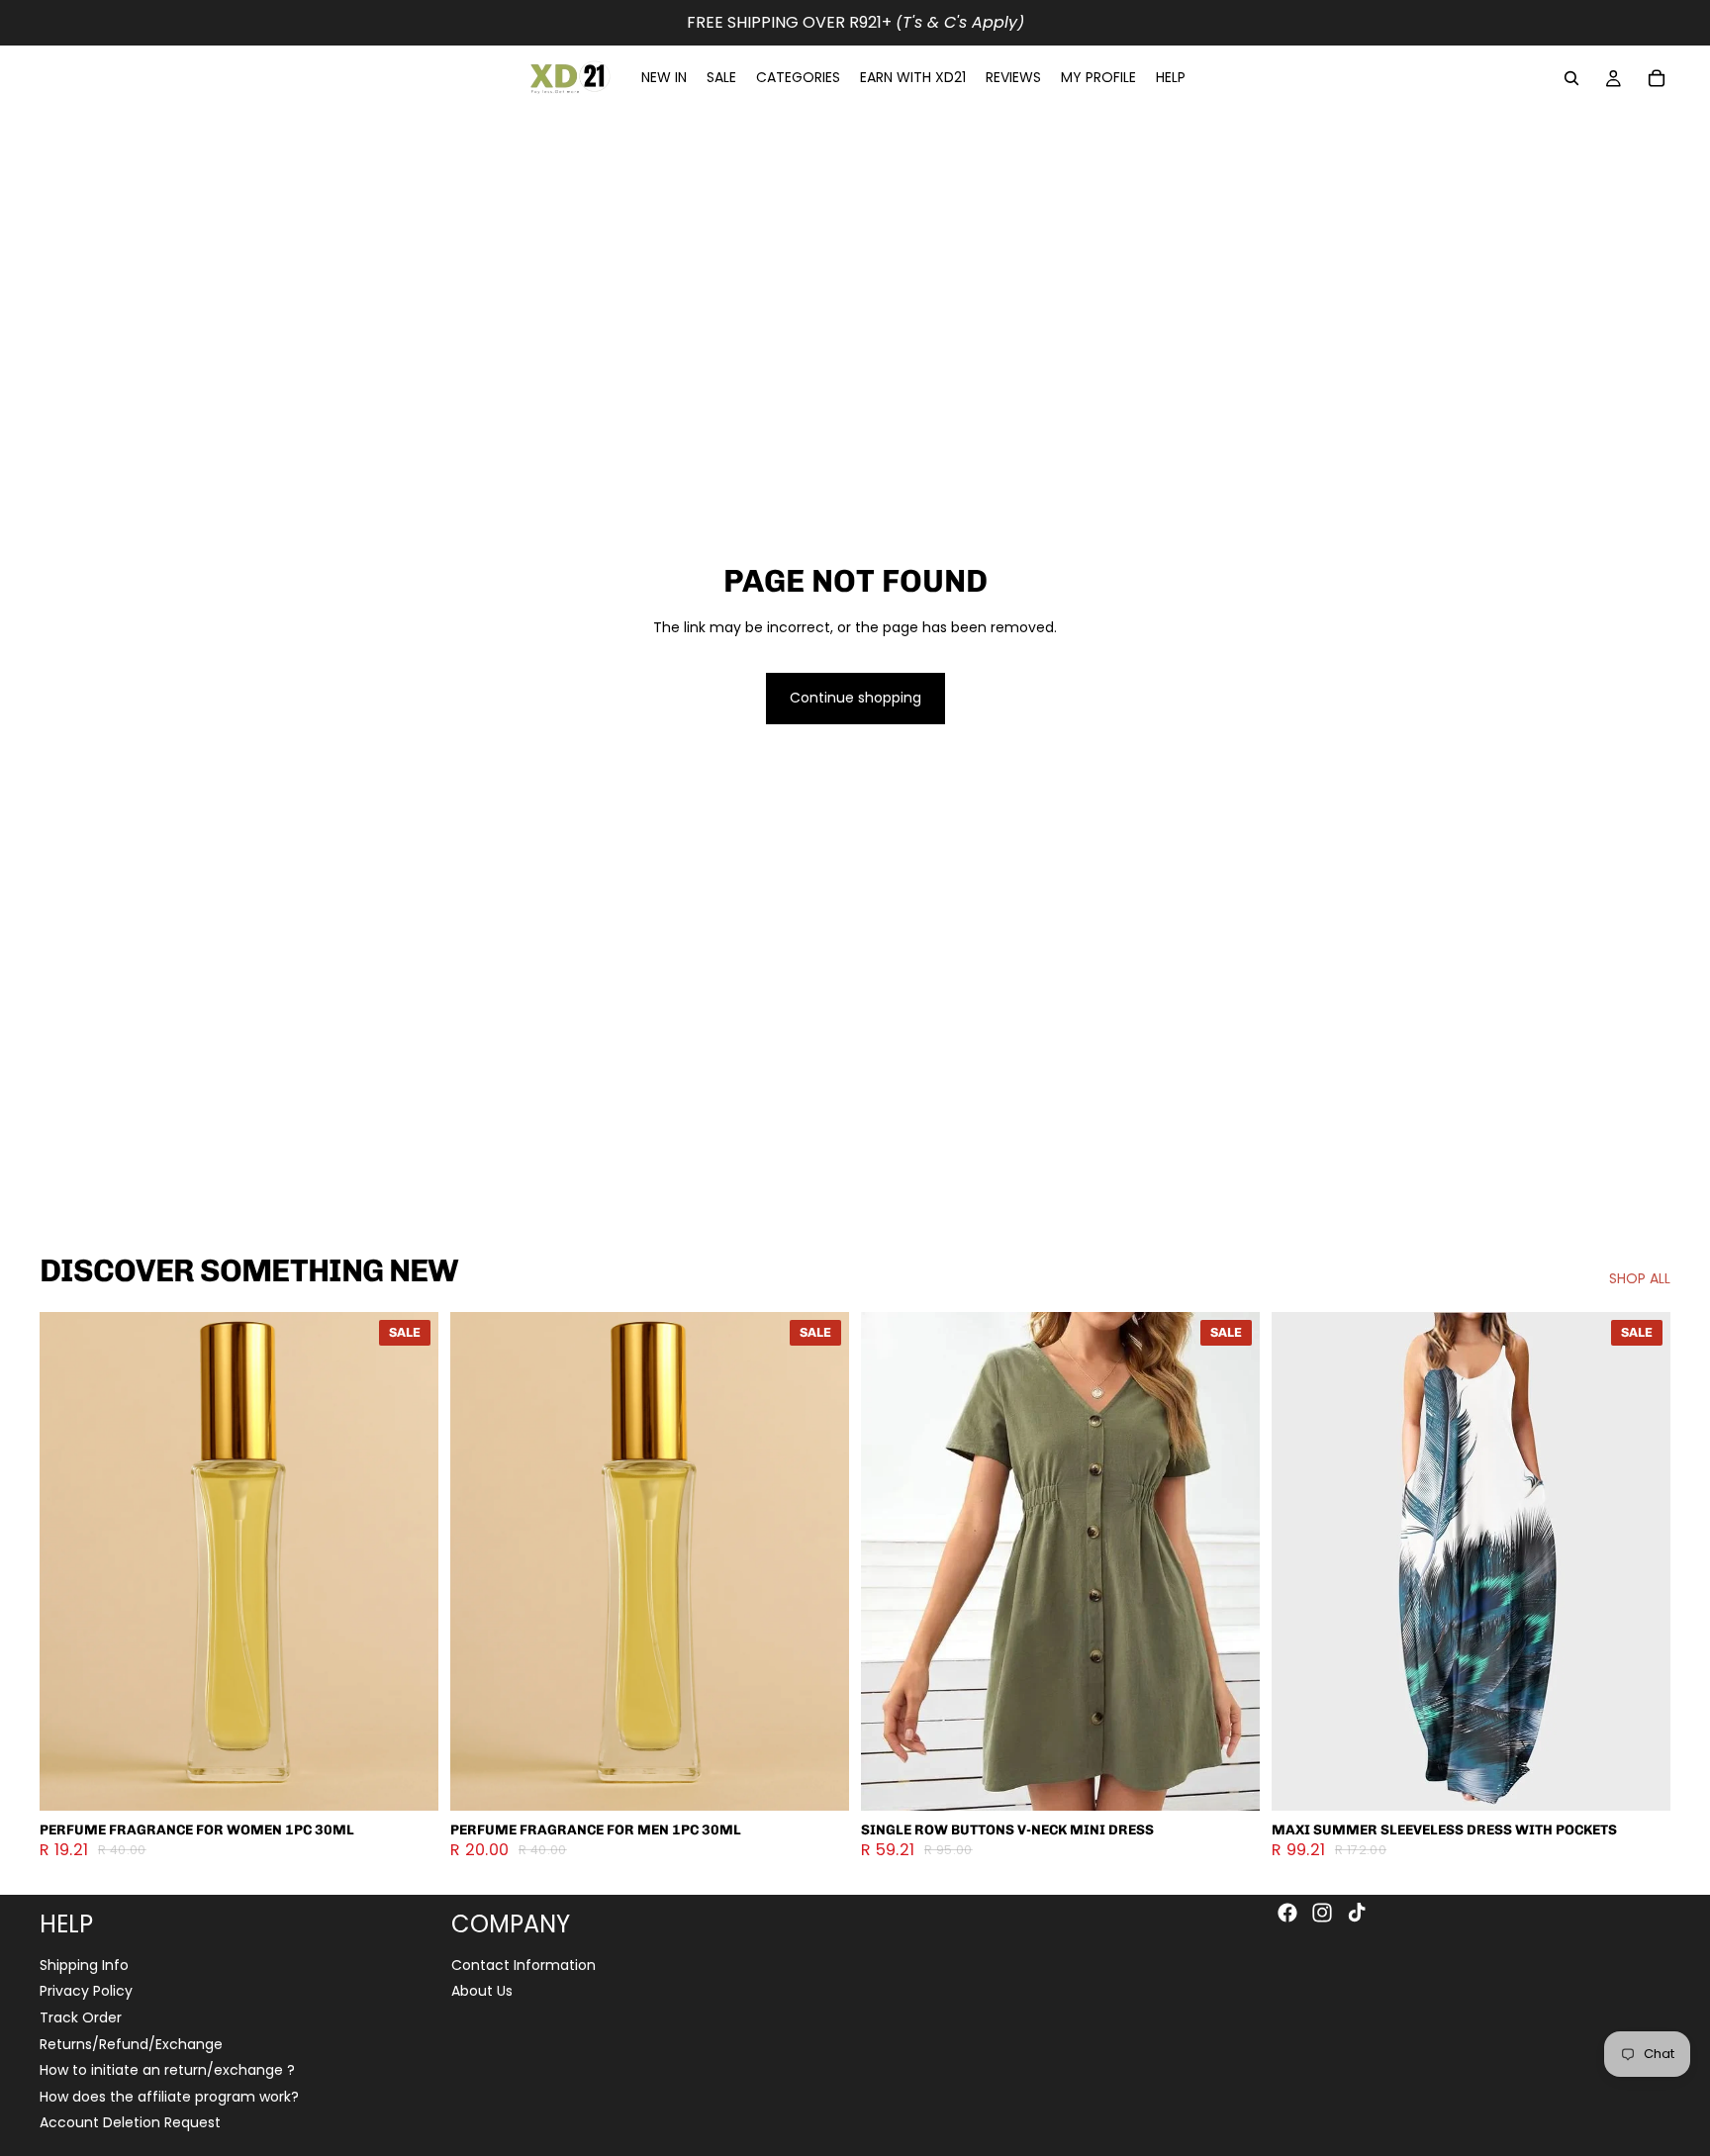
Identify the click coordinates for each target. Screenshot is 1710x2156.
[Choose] (408, 1780)
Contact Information (523, 1965)
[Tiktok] (1357, 1913)
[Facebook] (1287, 1913)
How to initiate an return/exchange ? (167, 2070)
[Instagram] (1322, 1913)
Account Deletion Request (130, 2122)
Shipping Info (84, 1965)
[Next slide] (409, 1561)
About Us (482, 1992)
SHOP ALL (1640, 1279)
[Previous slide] (69, 1561)
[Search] (1571, 78)
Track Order (81, 2017)
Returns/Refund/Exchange (131, 2044)
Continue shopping (855, 698)
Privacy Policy (86, 1992)
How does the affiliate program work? (169, 2097)
